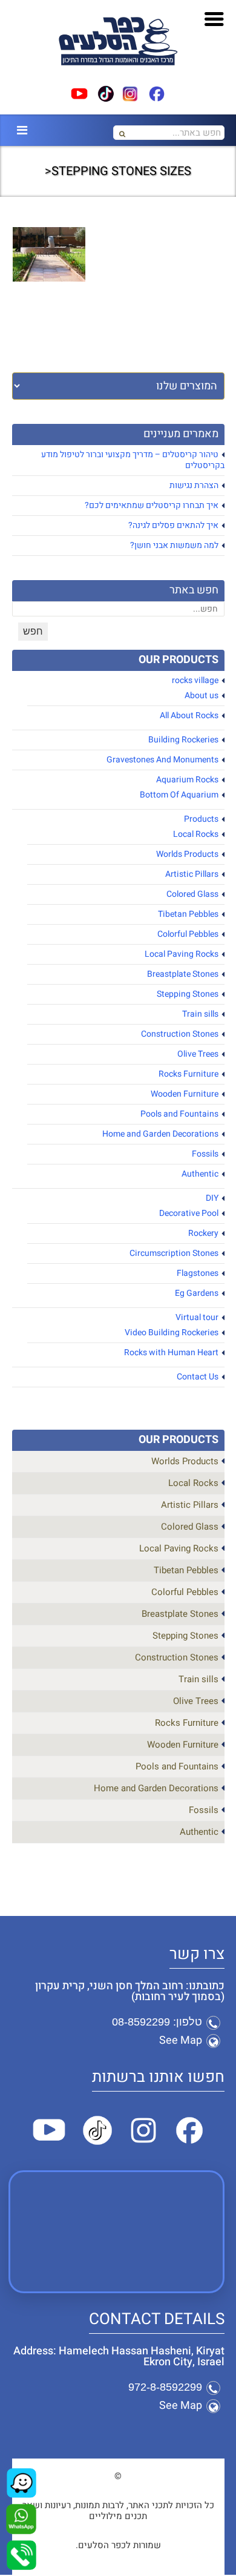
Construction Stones (180, 1034)
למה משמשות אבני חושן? (174, 545)
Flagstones (198, 1273)
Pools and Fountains (179, 1114)
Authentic (200, 1174)
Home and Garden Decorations (160, 1134)
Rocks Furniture (188, 1074)
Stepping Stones (188, 994)
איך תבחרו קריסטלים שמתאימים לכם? (152, 505)
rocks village (195, 680)
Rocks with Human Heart (171, 1352)
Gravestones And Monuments (162, 760)
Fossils (205, 1154)
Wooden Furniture (185, 1094)
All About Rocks (189, 715)
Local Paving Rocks (182, 954)
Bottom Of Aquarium (179, 795)
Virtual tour (197, 1317)
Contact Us (198, 1377)
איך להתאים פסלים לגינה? (173, 525)
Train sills (200, 1014)
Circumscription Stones (174, 1253)
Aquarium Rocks (187, 780)
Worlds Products (187, 854)
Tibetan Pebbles (188, 914)
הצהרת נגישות (194, 485)
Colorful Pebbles (188, 934)
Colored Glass (192, 894)
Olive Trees (198, 1054)
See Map (181, 2040)
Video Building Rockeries (172, 1333)
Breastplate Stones (183, 974)
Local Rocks (196, 834)
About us (202, 695)
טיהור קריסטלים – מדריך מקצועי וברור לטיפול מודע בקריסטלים (133, 460)
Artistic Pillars (192, 874)
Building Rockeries (183, 740)
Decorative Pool (189, 1213)
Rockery (203, 1233)
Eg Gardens (197, 1293)
